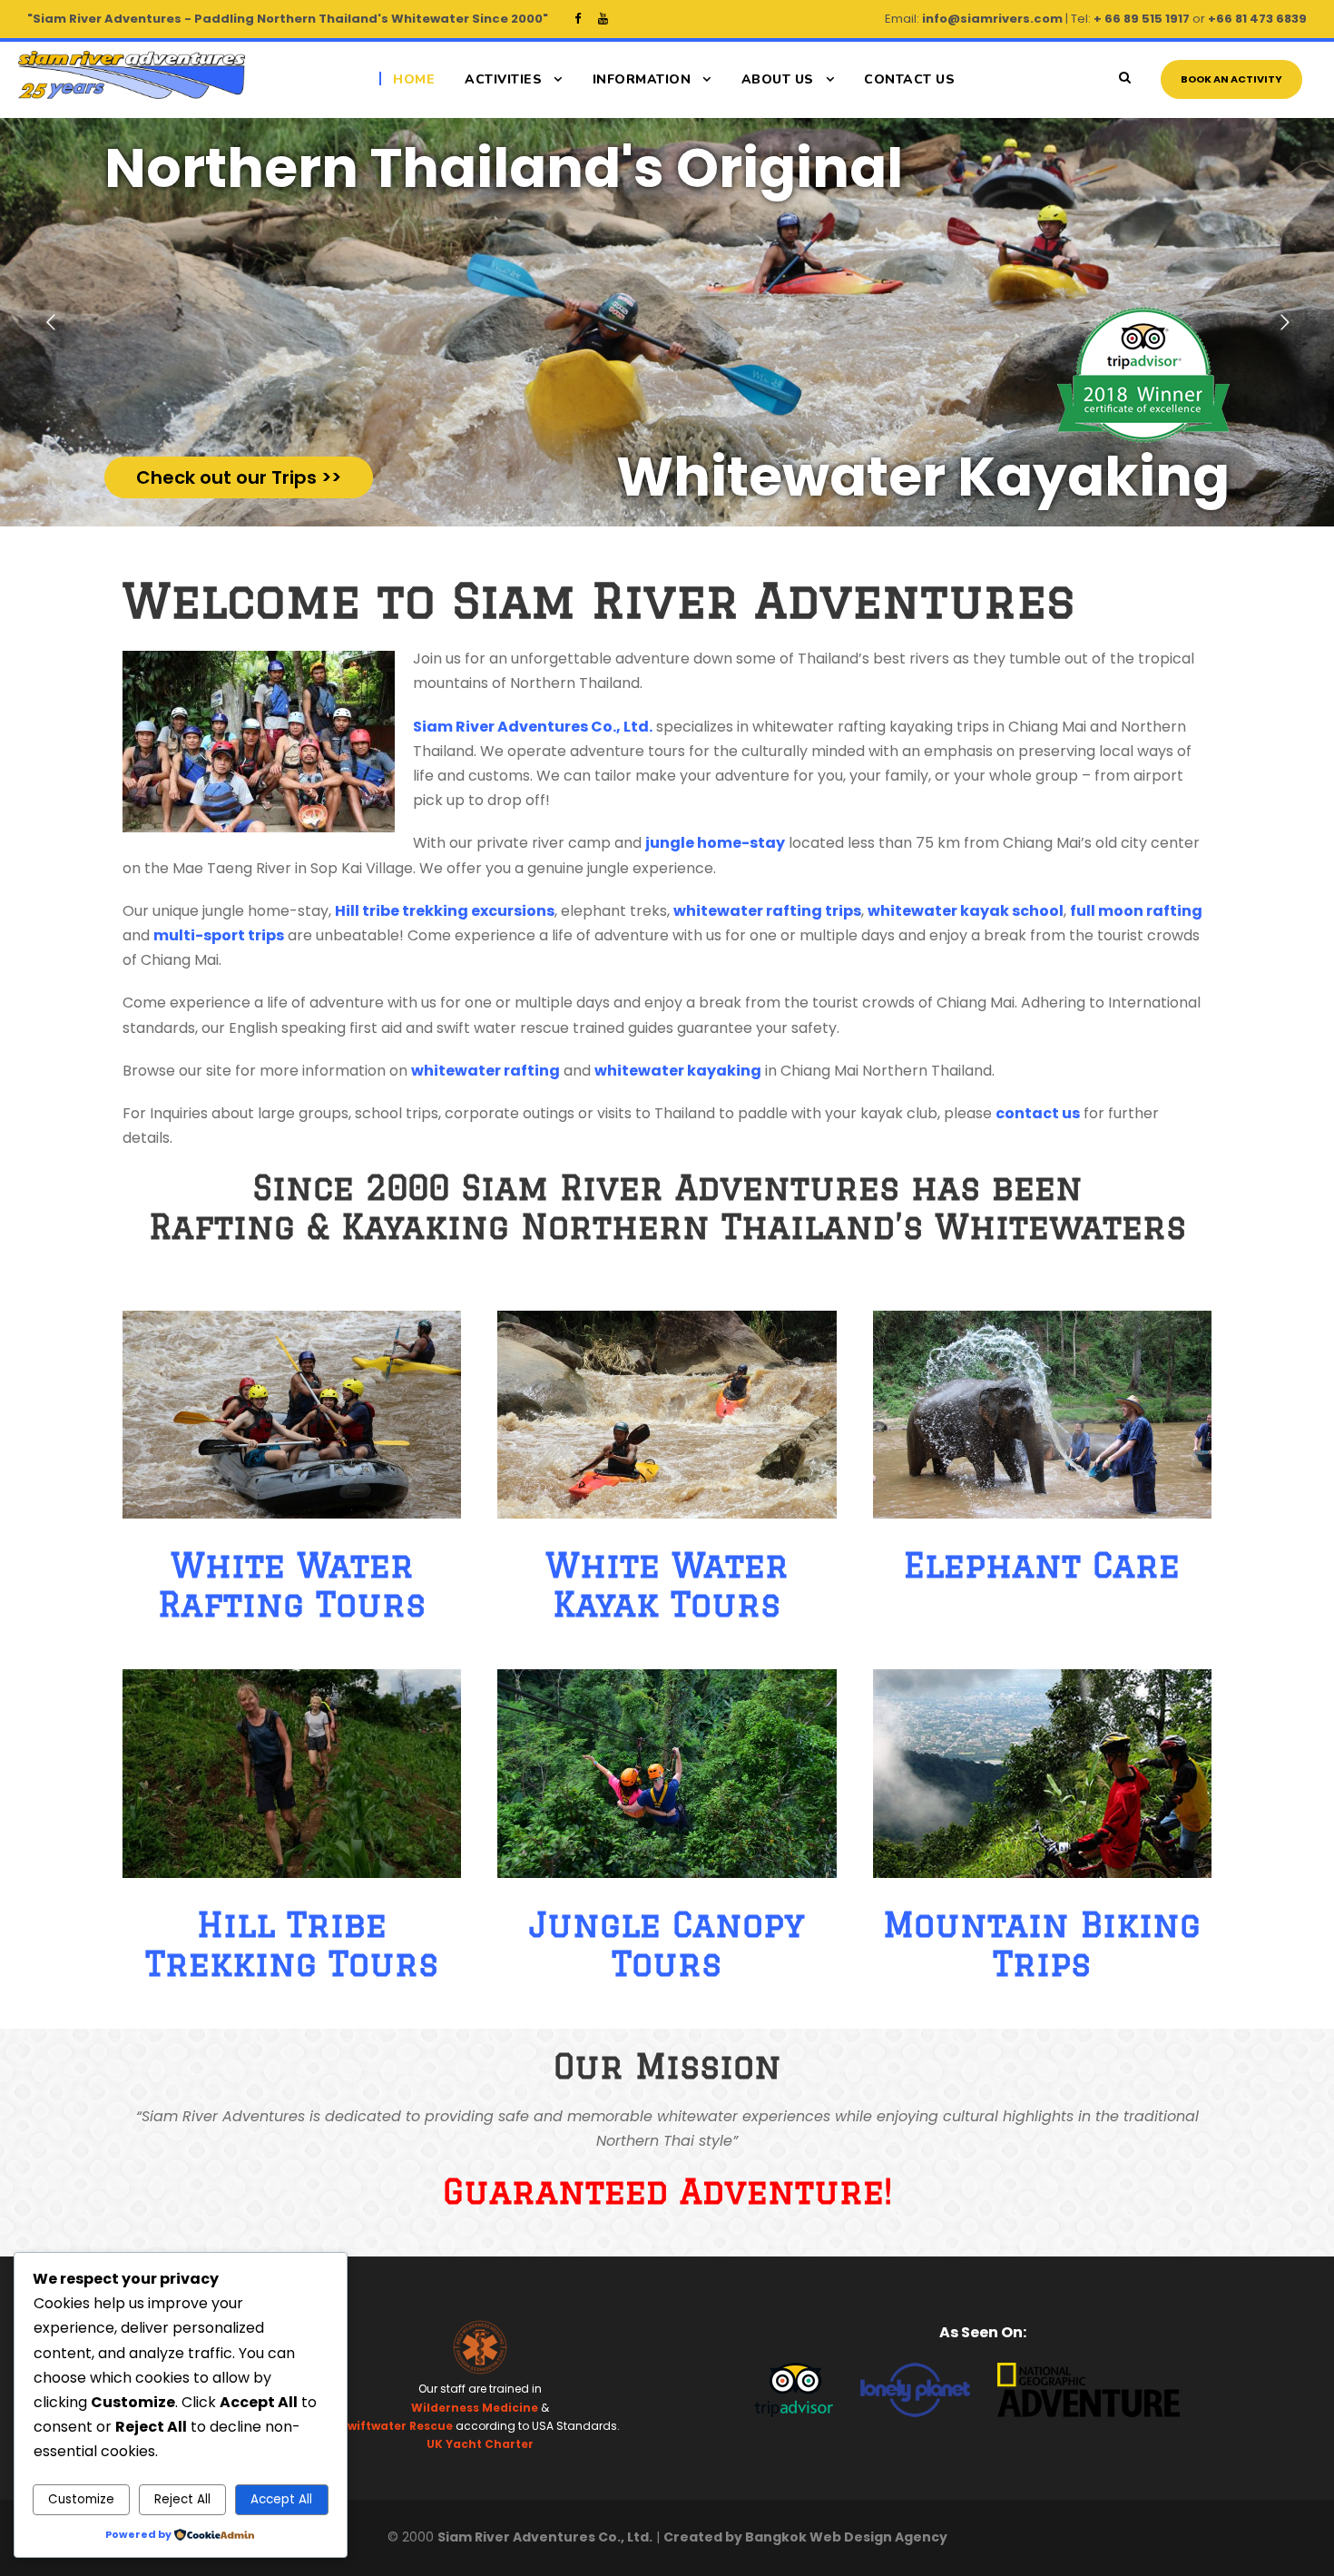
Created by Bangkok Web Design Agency (805, 2537)
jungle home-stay (715, 843)
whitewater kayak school (966, 911)
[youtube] (603, 19)
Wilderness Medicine (475, 2408)
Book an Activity (1231, 79)
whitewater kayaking (678, 1071)
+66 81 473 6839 (1257, 19)
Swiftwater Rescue (397, 2426)
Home (414, 79)
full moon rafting (1136, 911)
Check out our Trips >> (239, 477)
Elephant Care (1042, 1565)
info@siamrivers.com (992, 19)
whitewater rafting (486, 1071)
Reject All (182, 2499)
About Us (778, 79)
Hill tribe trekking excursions (445, 911)
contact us (1038, 1113)
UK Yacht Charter (480, 2444)
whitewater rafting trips (767, 911)
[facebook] (578, 19)
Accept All (281, 2499)
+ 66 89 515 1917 (1142, 19)
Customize (81, 2499)
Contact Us (909, 79)
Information (642, 79)
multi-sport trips (219, 935)
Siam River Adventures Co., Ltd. (533, 727)
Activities (503, 79)
